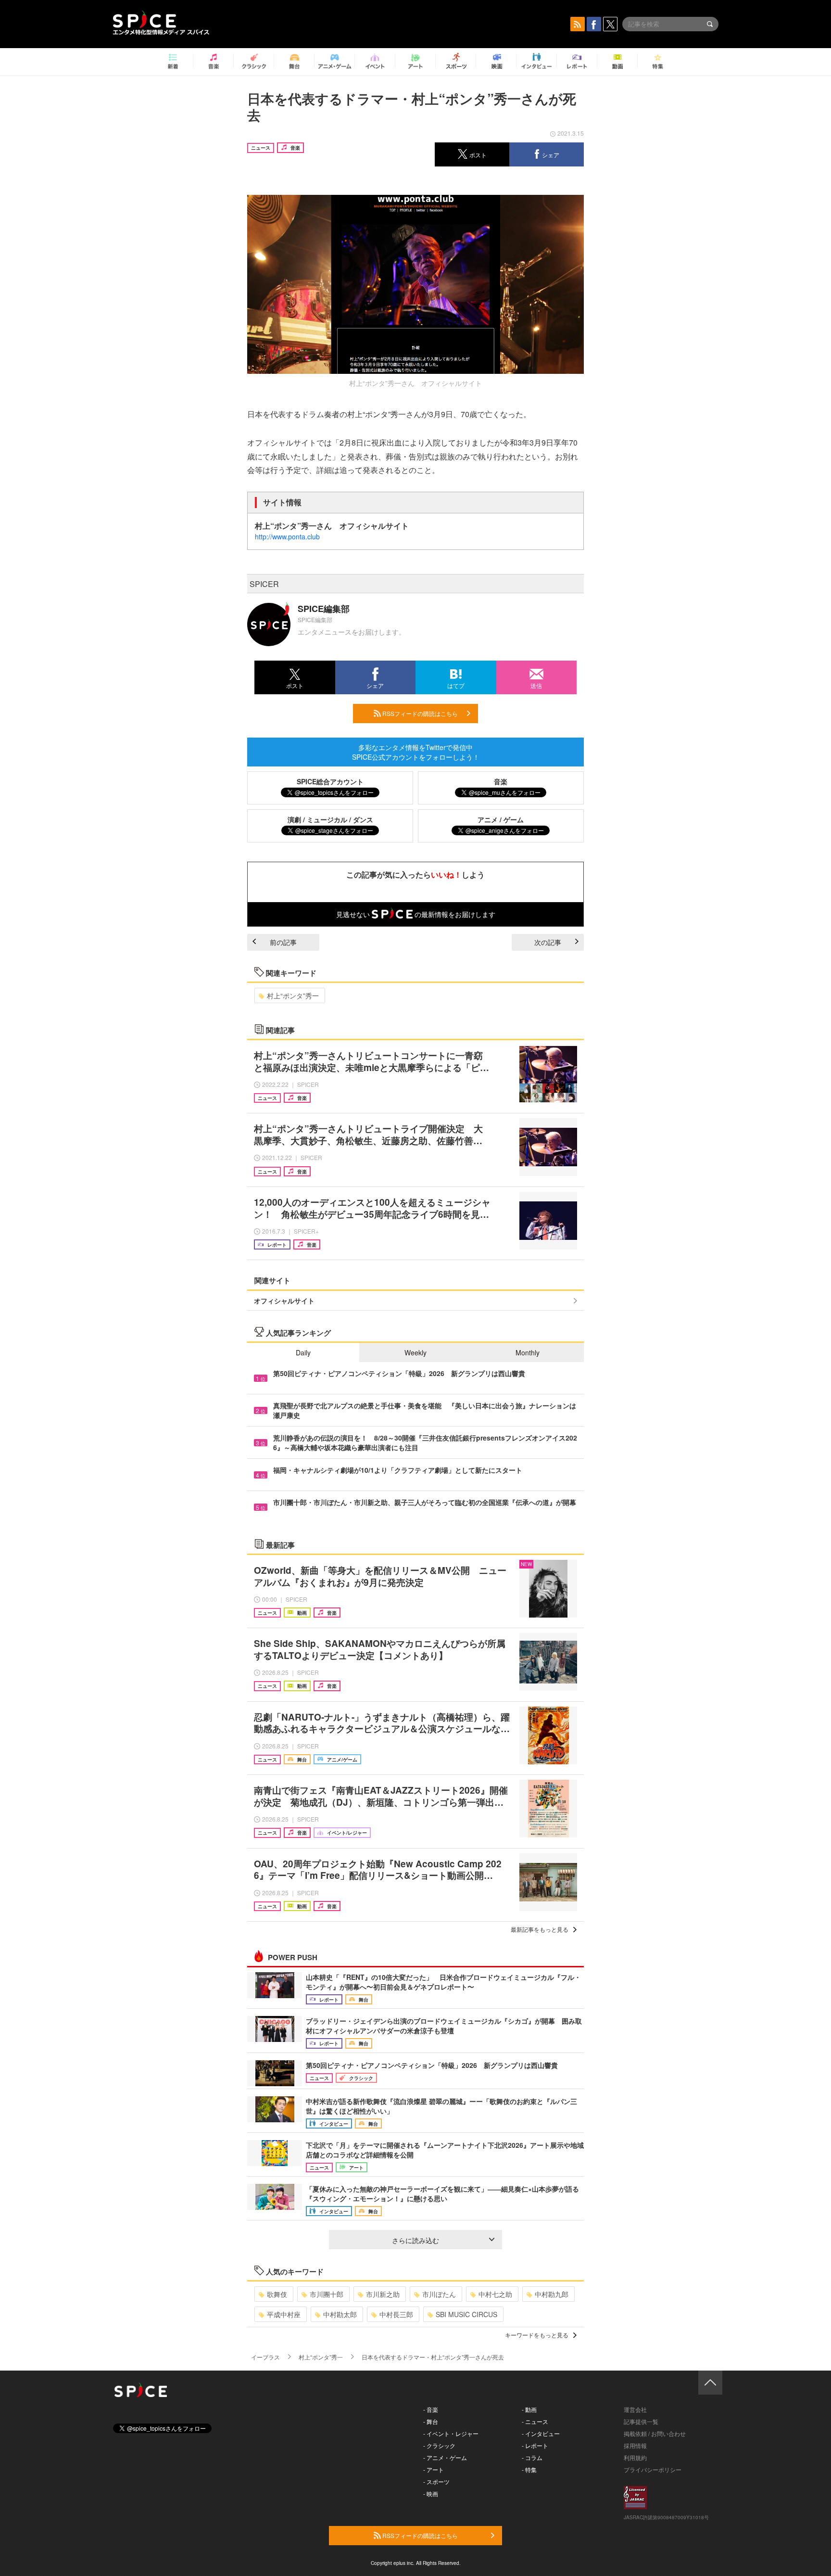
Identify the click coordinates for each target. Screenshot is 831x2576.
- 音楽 (431, 2409)
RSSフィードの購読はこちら (419, 713)
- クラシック (439, 2445)
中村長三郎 (396, 2314)
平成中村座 (284, 2314)
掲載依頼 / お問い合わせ (655, 2433)
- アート (434, 2469)
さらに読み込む (415, 2240)
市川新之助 (383, 2294)
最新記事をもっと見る (540, 1929)
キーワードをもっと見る (537, 2335)
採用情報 (635, 2445)
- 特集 (529, 2469)
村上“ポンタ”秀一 (293, 995)
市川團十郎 (327, 2294)
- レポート (535, 2445)
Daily (303, 1352)
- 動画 (529, 2409)
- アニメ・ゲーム (445, 2457)
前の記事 (283, 942)
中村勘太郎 (340, 2314)
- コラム (532, 2457)
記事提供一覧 (641, 2421)
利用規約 (635, 2457)
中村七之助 (495, 2294)
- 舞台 (431, 2421)
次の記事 (548, 942)
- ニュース (535, 2421)
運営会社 (635, 2409)
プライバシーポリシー (653, 2469)
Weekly (415, 1352)
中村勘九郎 (552, 2294)
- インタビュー (541, 2433)
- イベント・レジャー (451, 2433)
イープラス (265, 2357)
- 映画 (431, 2493)
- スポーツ (436, 2481)
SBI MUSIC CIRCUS (466, 2314)
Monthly (528, 1352)
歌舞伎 (277, 2294)
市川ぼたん (439, 2294)
